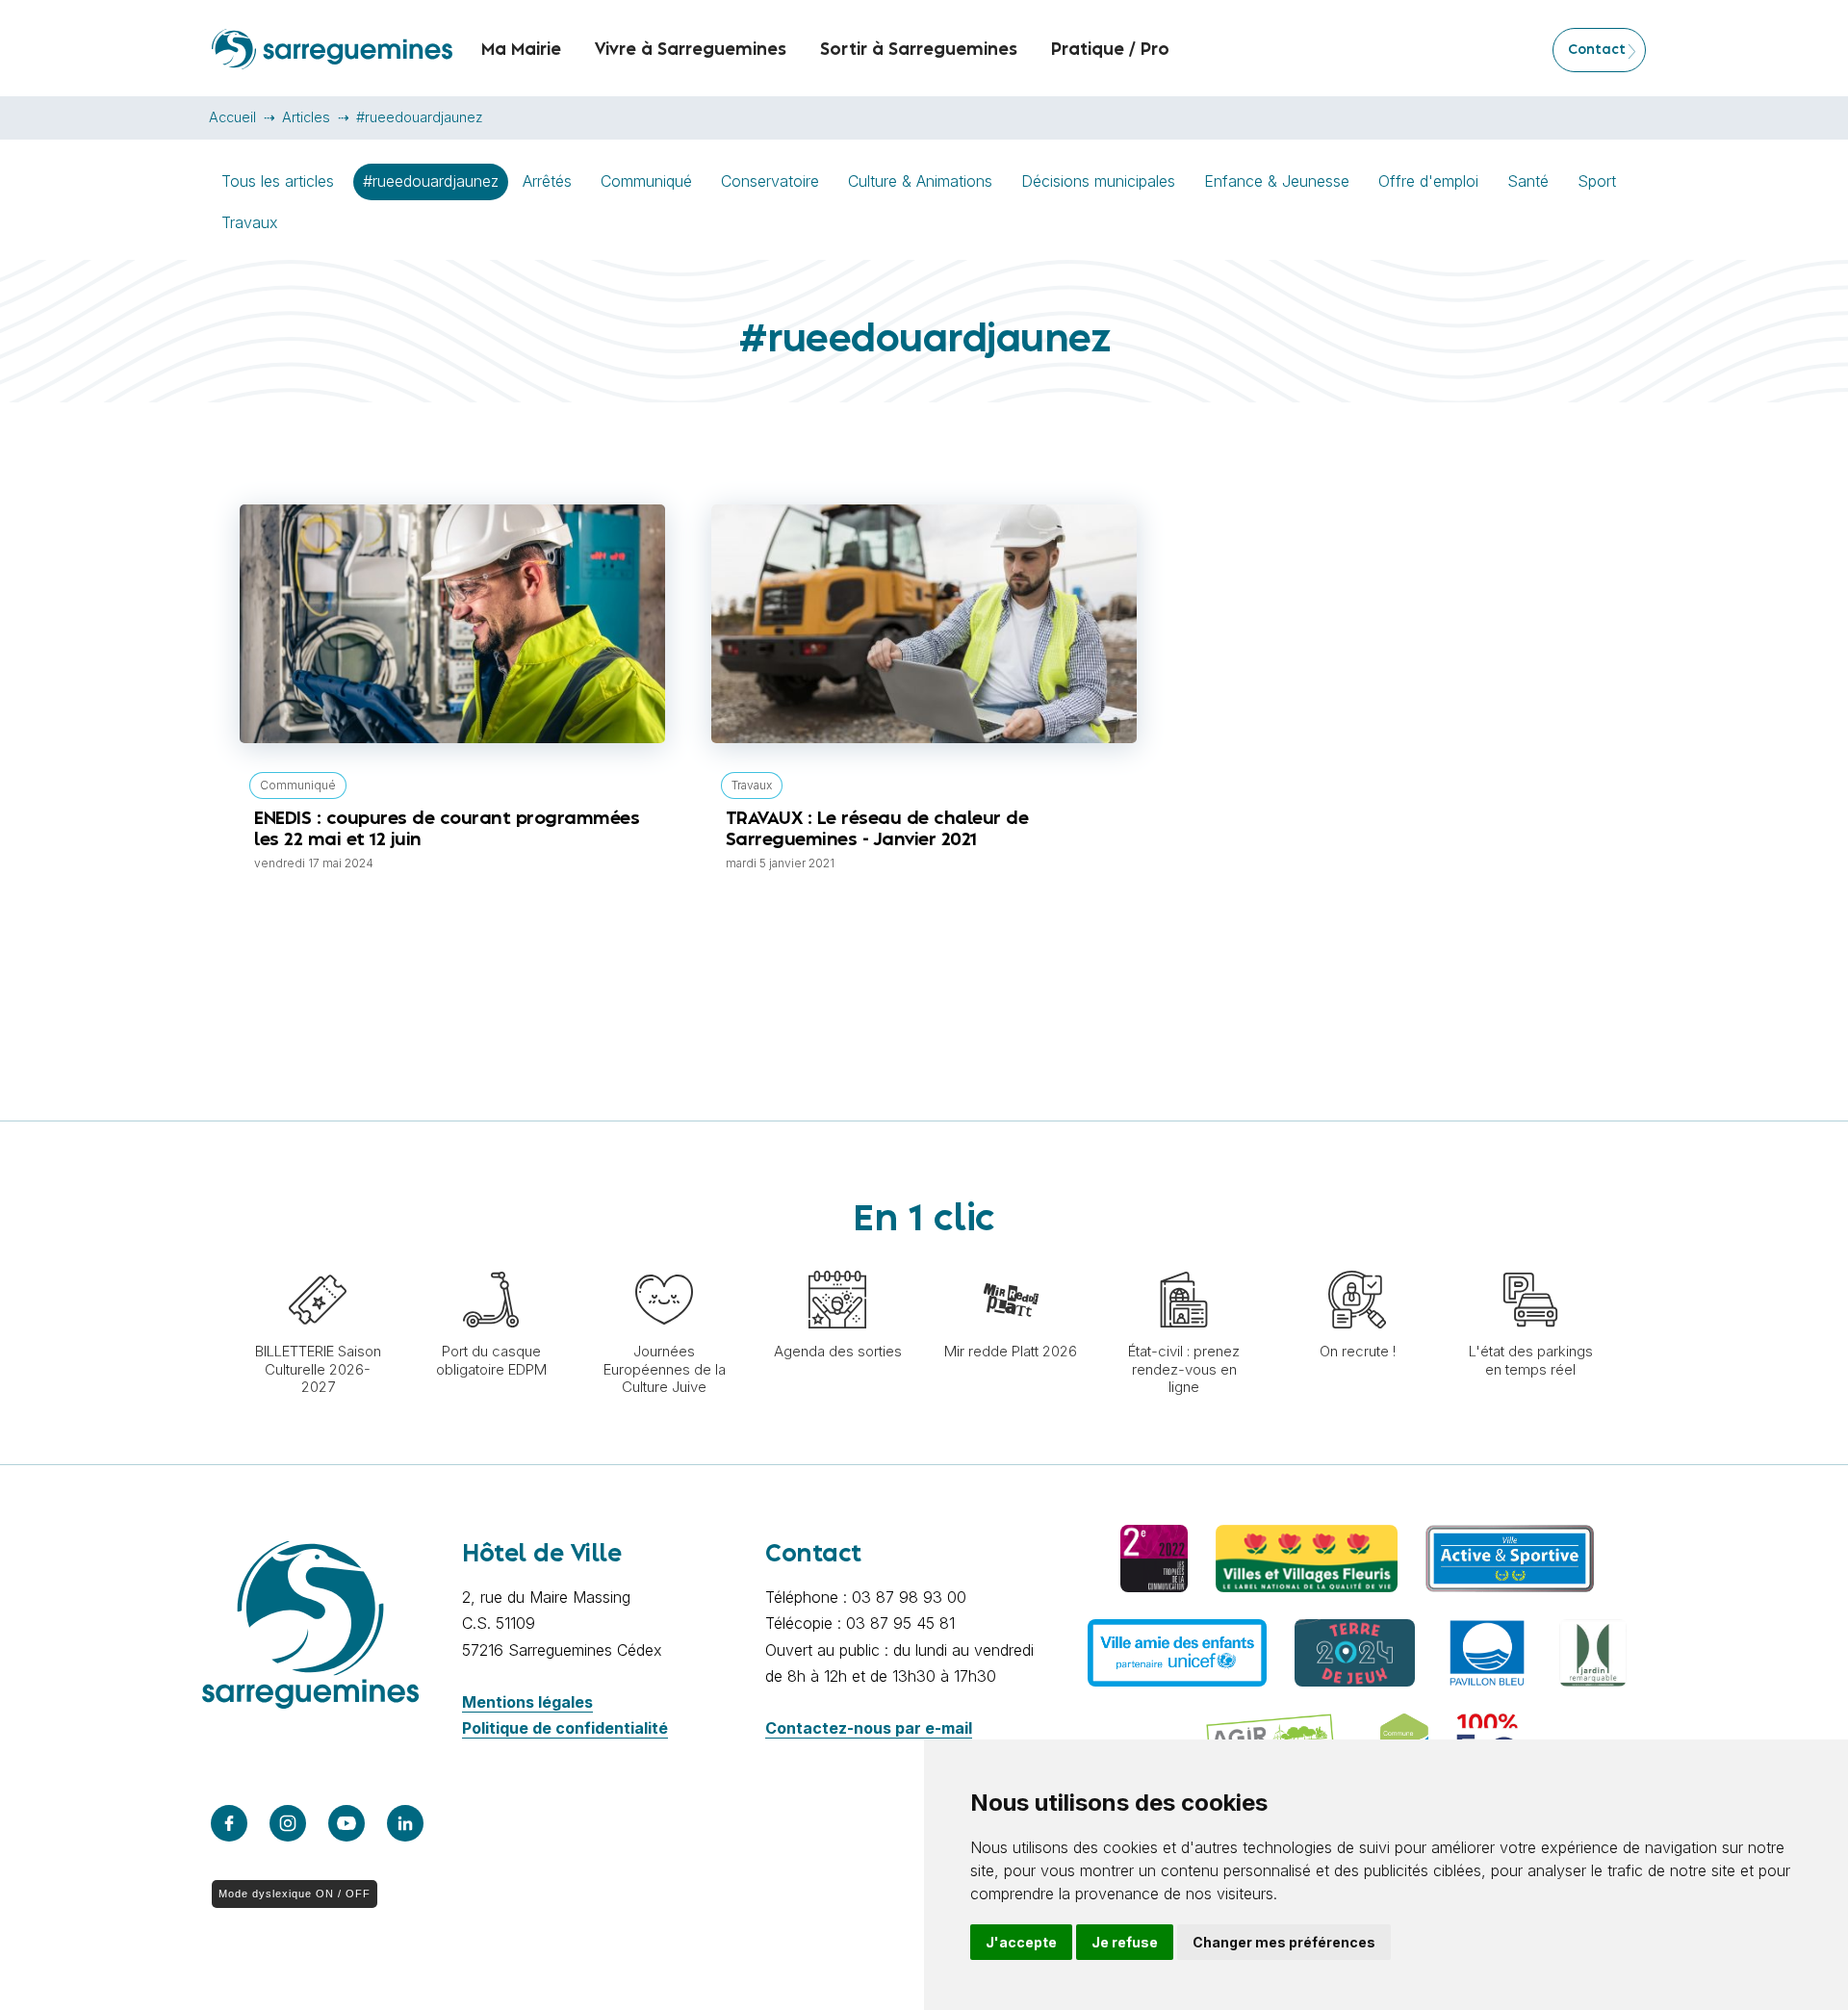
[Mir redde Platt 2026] (1011, 1261)
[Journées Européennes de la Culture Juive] (664, 1261)
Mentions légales (527, 1702)
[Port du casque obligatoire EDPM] (491, 1261)
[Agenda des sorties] (837, 1261)
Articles (306, 117)
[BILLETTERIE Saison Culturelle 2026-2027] (318, 1261)
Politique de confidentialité (565, 1728)
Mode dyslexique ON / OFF (295, 1894)
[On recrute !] (1357, 1261)
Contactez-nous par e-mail (869, 1728)
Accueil (232, 117)
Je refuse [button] (1125, 1942)
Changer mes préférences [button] (1284, 1942)
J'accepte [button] (1021, 1942)
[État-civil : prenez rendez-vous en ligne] (1184, 1261)
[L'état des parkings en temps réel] (1530, 1261)
